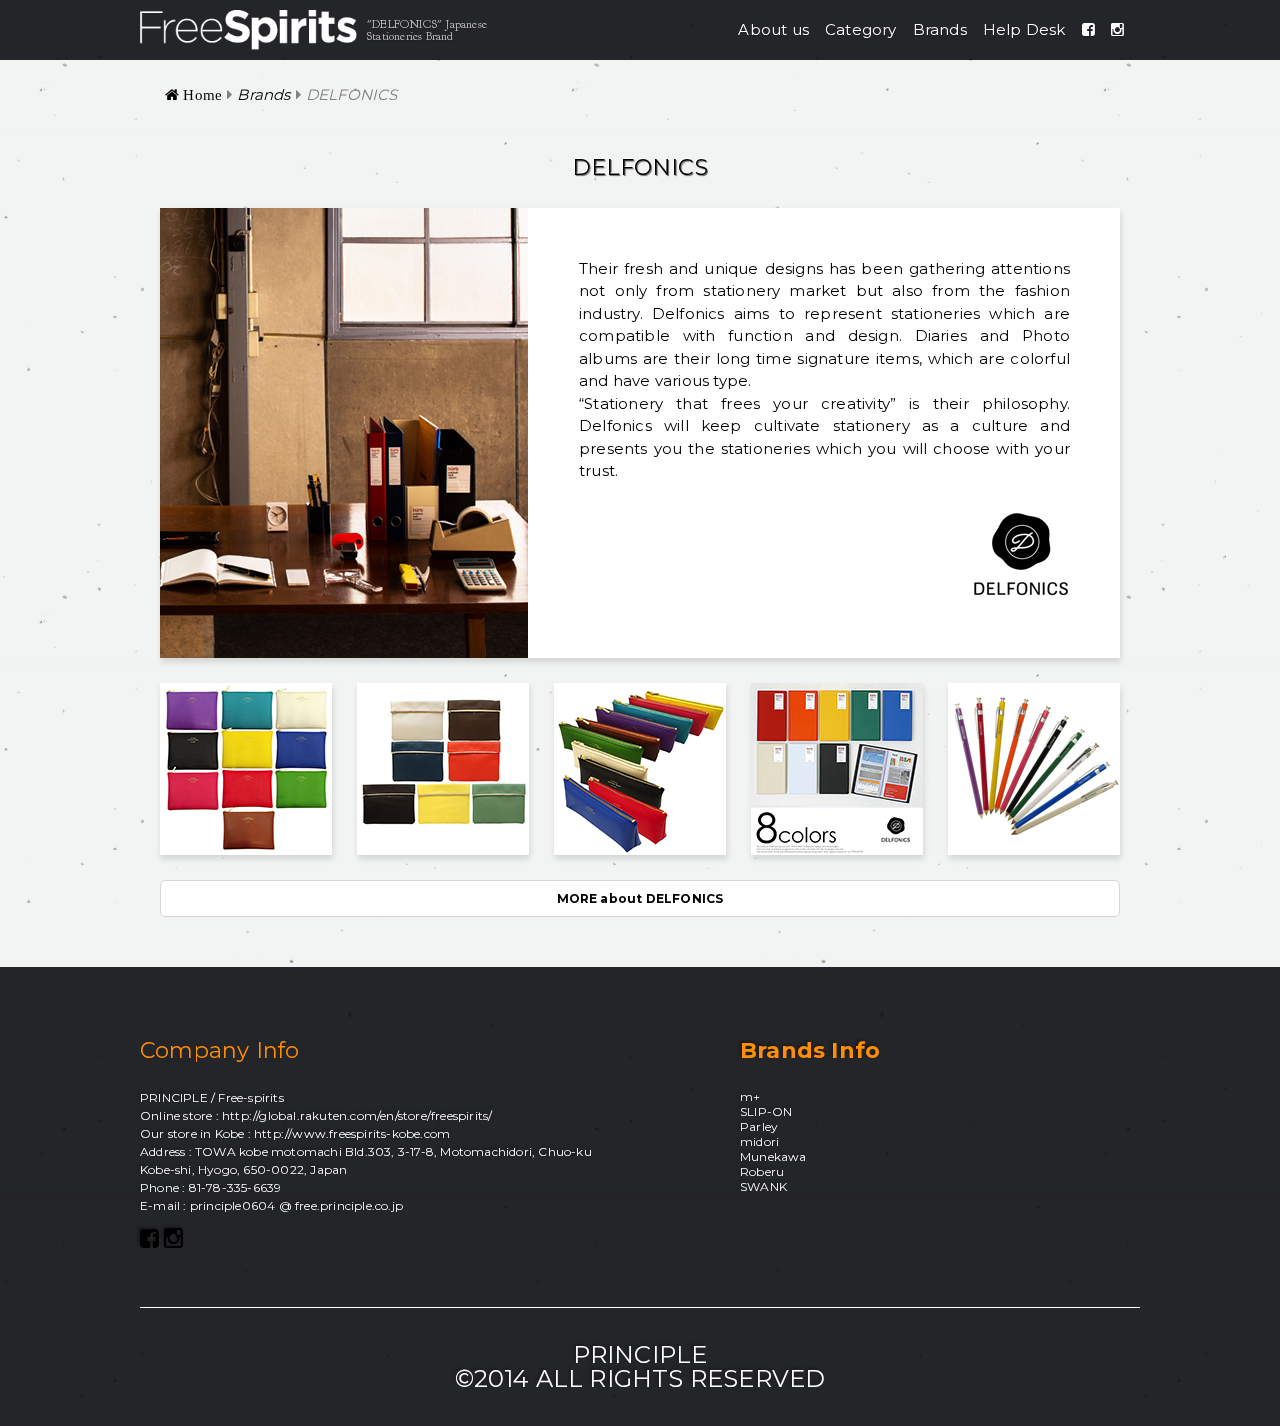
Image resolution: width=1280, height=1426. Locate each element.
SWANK (763, 1186)
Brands (940, 29)
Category (861, 29)
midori (759, 1141)
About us (773, 29)
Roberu (762, 1171)
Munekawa (773, 1156)
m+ (750, 1096)
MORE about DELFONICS (640, 898)
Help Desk (1024, 29)
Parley (759, 1126)
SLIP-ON (766, 1111)
